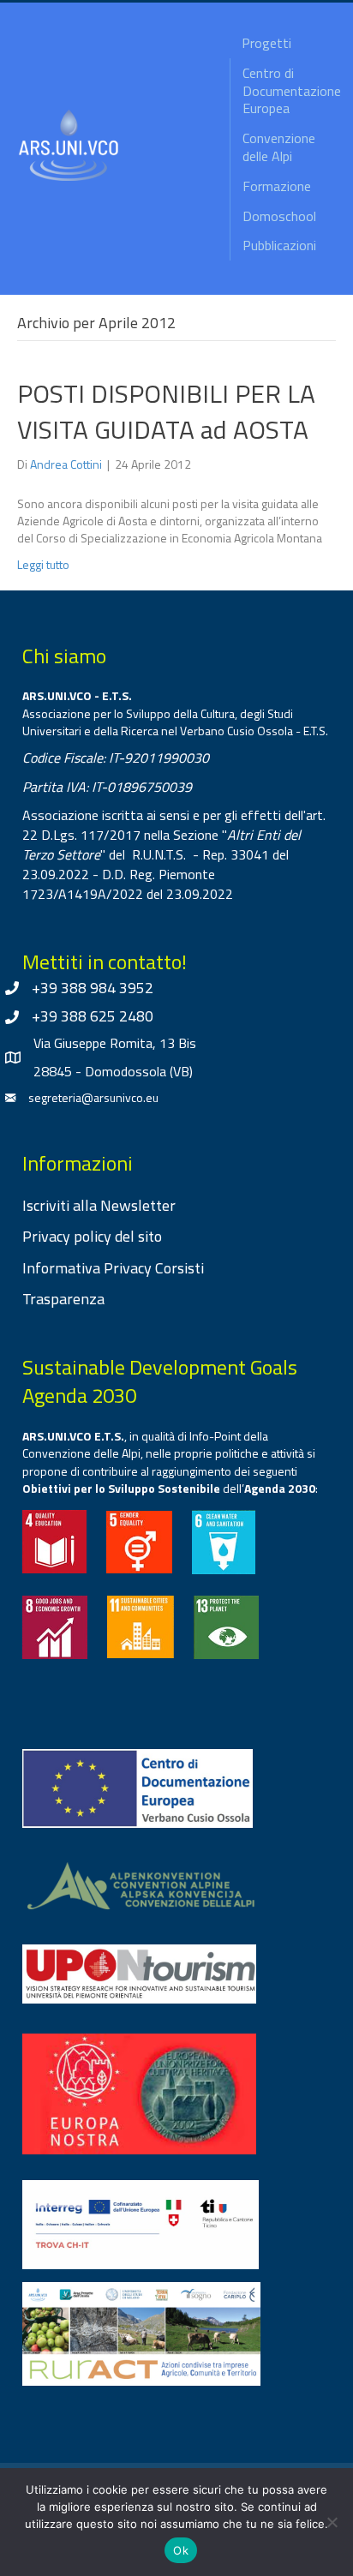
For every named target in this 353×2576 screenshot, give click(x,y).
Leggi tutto (43, 564)
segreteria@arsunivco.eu (93, 1097)
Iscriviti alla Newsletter (99, 1205)
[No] (332, 2522)
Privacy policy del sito (92, 1236)
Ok (181, 2550)
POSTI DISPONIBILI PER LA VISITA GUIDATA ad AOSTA (166, 411)
